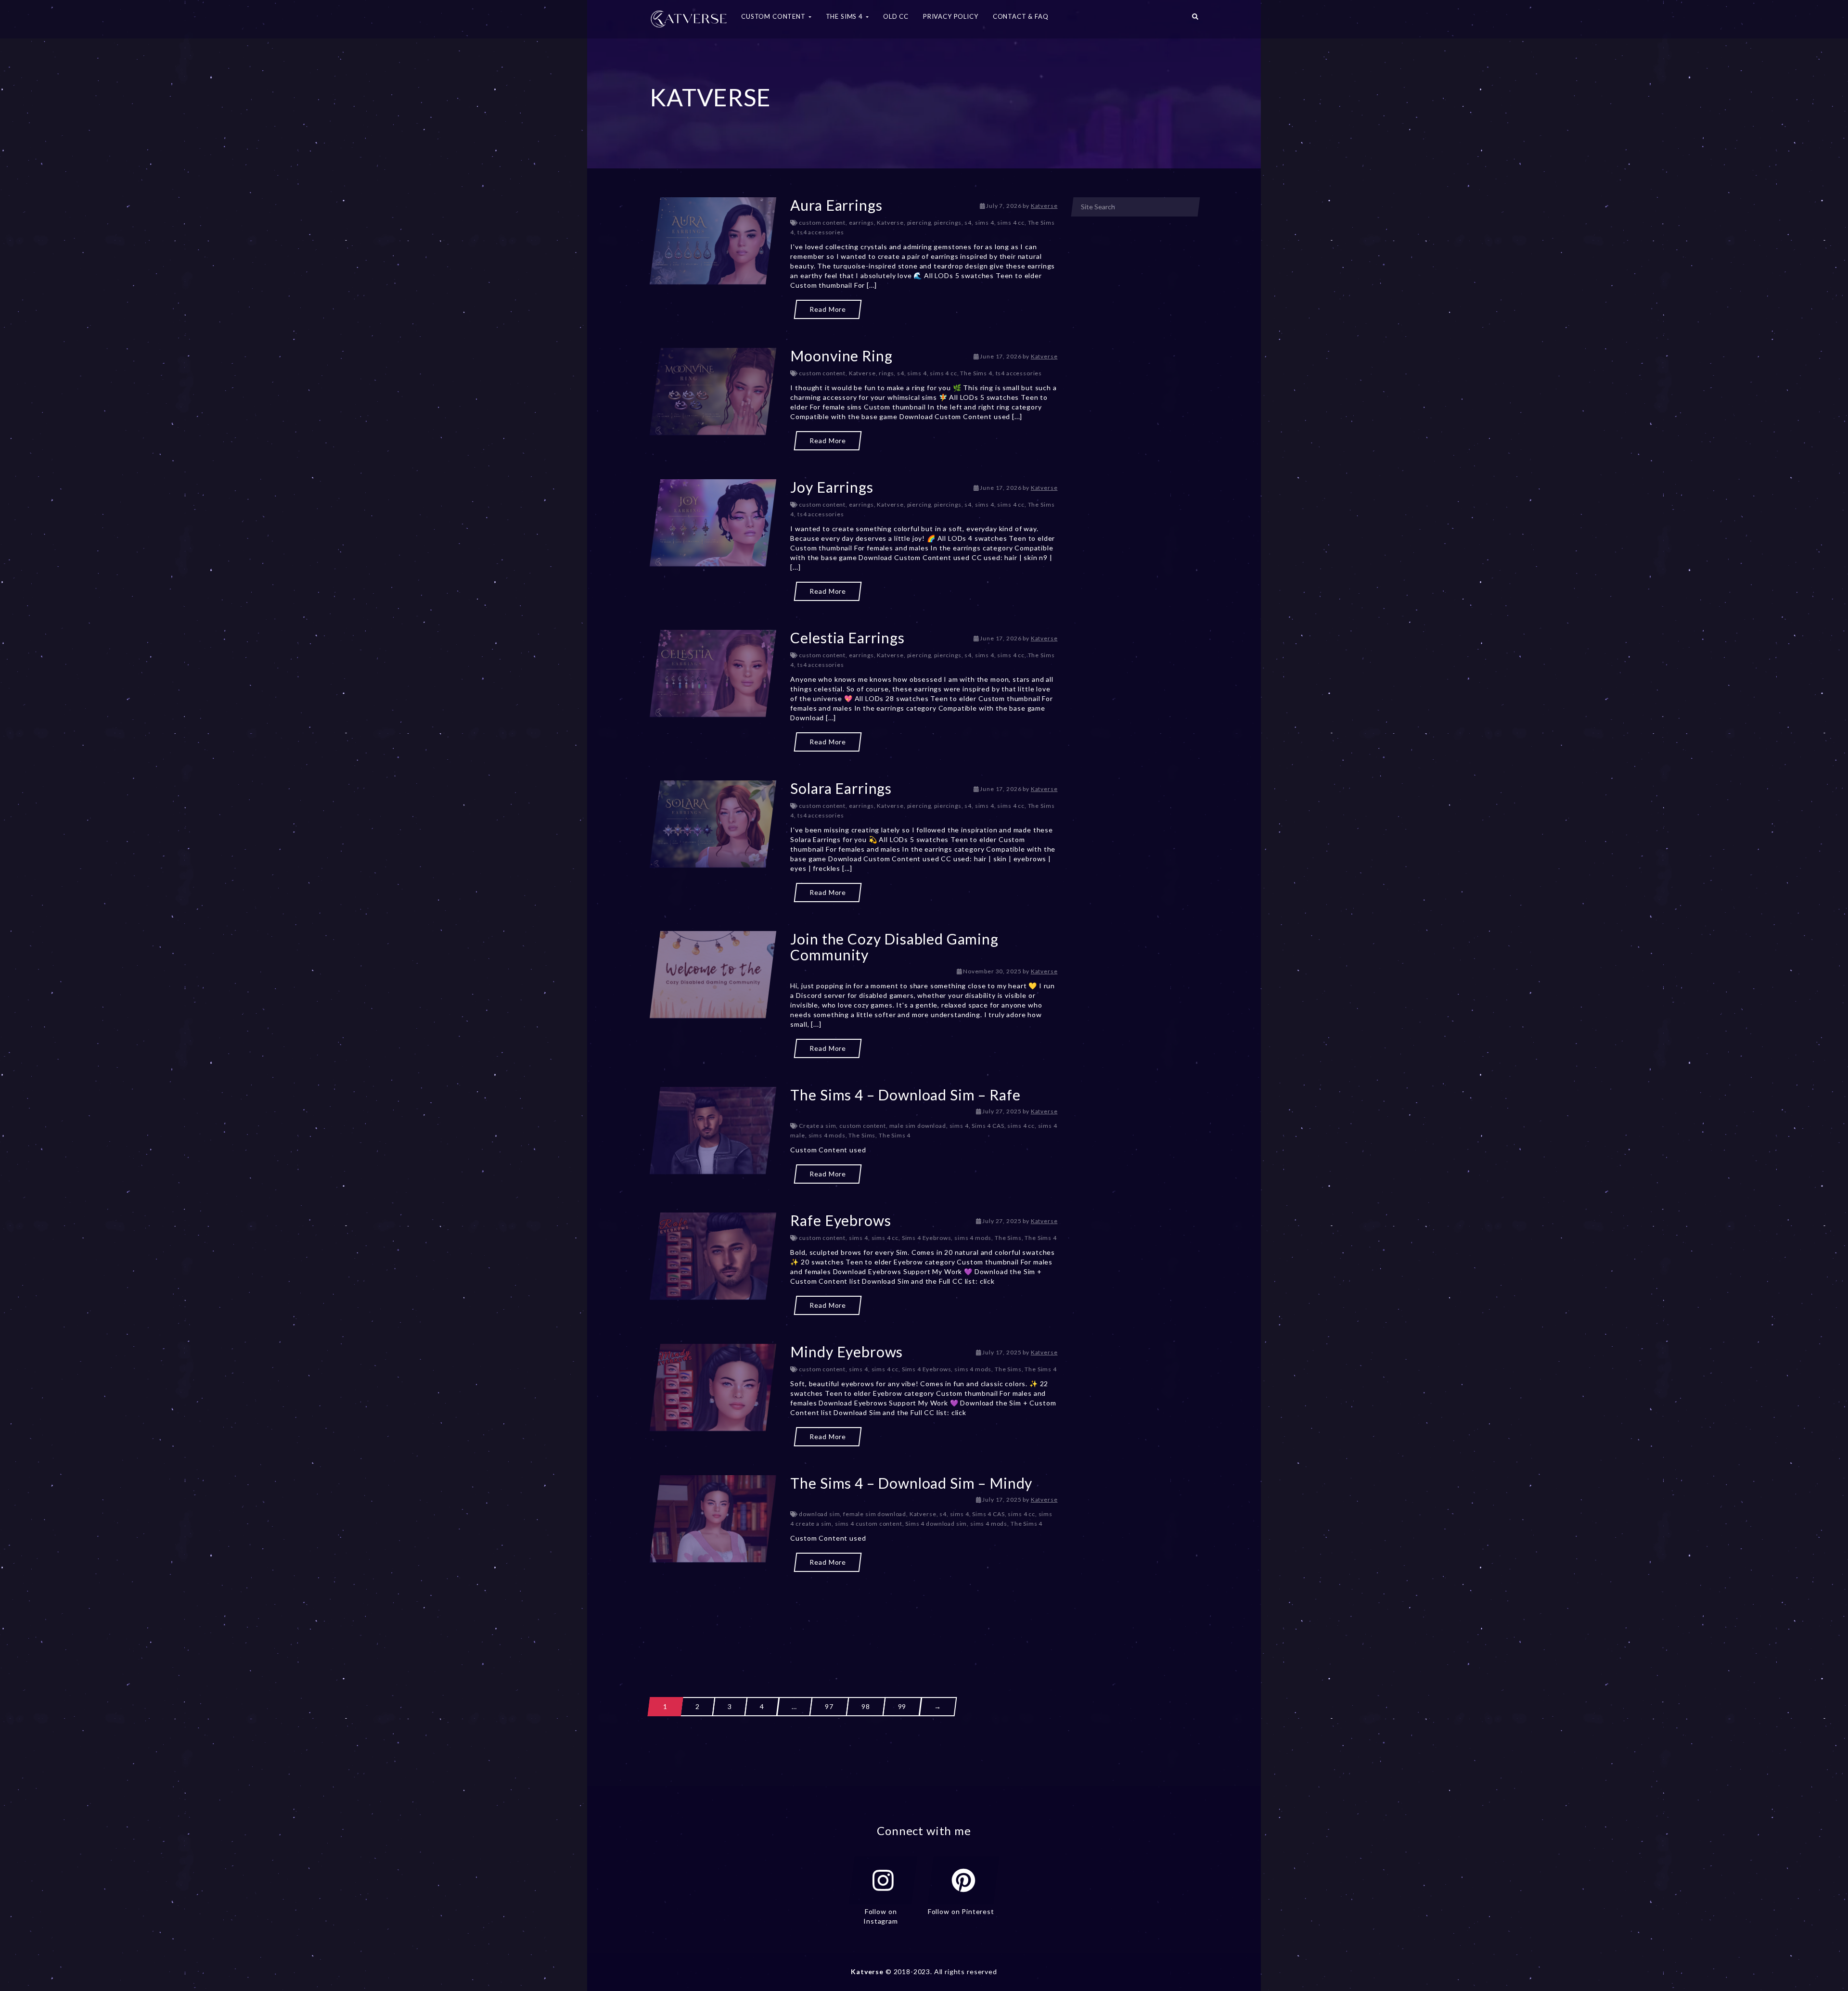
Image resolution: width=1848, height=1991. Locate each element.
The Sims (862, 1135)
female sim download (875, 1514)
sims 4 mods (827, 1135)
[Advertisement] (854, 1617)
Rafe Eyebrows (841, 1220)
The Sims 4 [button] (845, 16)
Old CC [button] (896, 16)
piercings (948, 223)
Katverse (1044, 206)
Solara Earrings (841, 788)
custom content (822, 223)
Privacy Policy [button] (951, 16)
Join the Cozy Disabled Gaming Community (894, 947)
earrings (861, 223)
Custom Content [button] (774, 16)
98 (866, 1706)
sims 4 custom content (869, 1524)
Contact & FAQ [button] (1021, 16)
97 (829, 1706)
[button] (1195, 19)
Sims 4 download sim (936, 1524)
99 (902, 1706)
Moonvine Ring (841, 356)
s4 (968, 223)
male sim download (918, 1126)
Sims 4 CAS (988, 1126)
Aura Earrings (836, 205)
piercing (919, 223)
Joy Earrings (832, 487)
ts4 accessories (821, 232)
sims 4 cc (1011, 223)
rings (886, 373)
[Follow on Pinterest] (963, 1880)
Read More (828, 309)
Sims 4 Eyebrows (927, 1238)
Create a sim (817, 1126)
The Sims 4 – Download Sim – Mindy (911, 1483)
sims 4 (985, 223)
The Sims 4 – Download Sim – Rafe (905, 1095)
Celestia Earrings (847, 638)
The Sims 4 (976, 373)
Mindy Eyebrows (847, 1352)
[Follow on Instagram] (883, 1880)
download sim (819, 1514)
